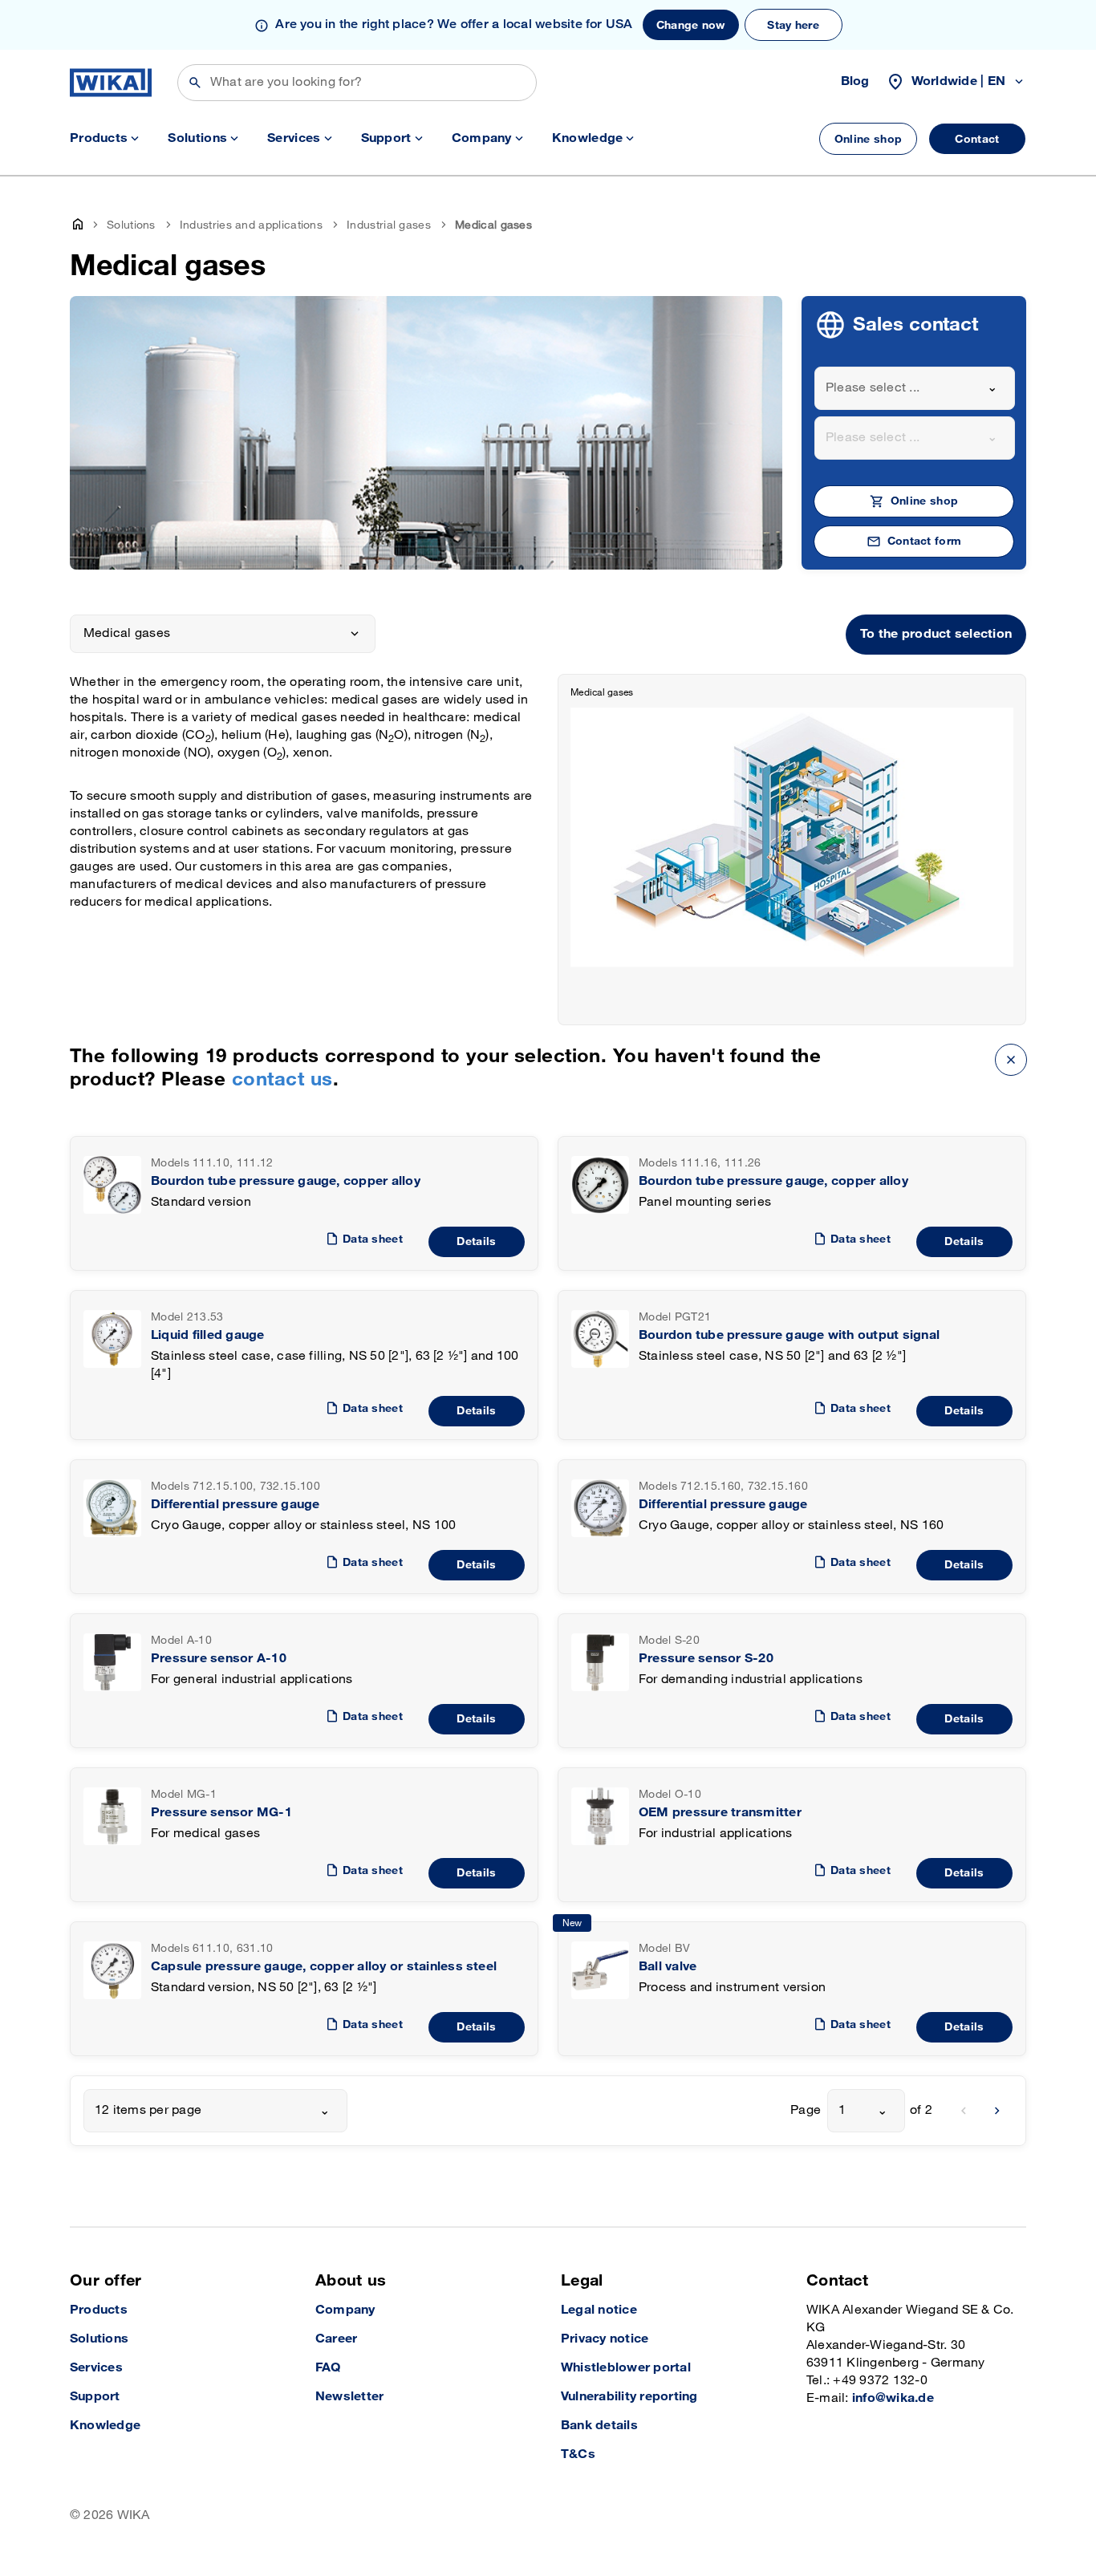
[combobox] (915, 388)
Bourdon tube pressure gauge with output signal (789, 1335)
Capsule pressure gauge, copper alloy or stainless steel (324, 1967)
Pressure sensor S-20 (706, 1659)
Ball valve (668, 1967)
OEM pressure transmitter (720, 1813)
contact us (282, 1079)
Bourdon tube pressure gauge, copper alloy (286, 1181)
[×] (1011, 1059)
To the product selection (936, 634)
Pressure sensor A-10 (219, 1659)
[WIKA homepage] (111, 83)
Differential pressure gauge (235, 1505)
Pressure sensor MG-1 (221, 1813)
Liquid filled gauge (208, 1335)
